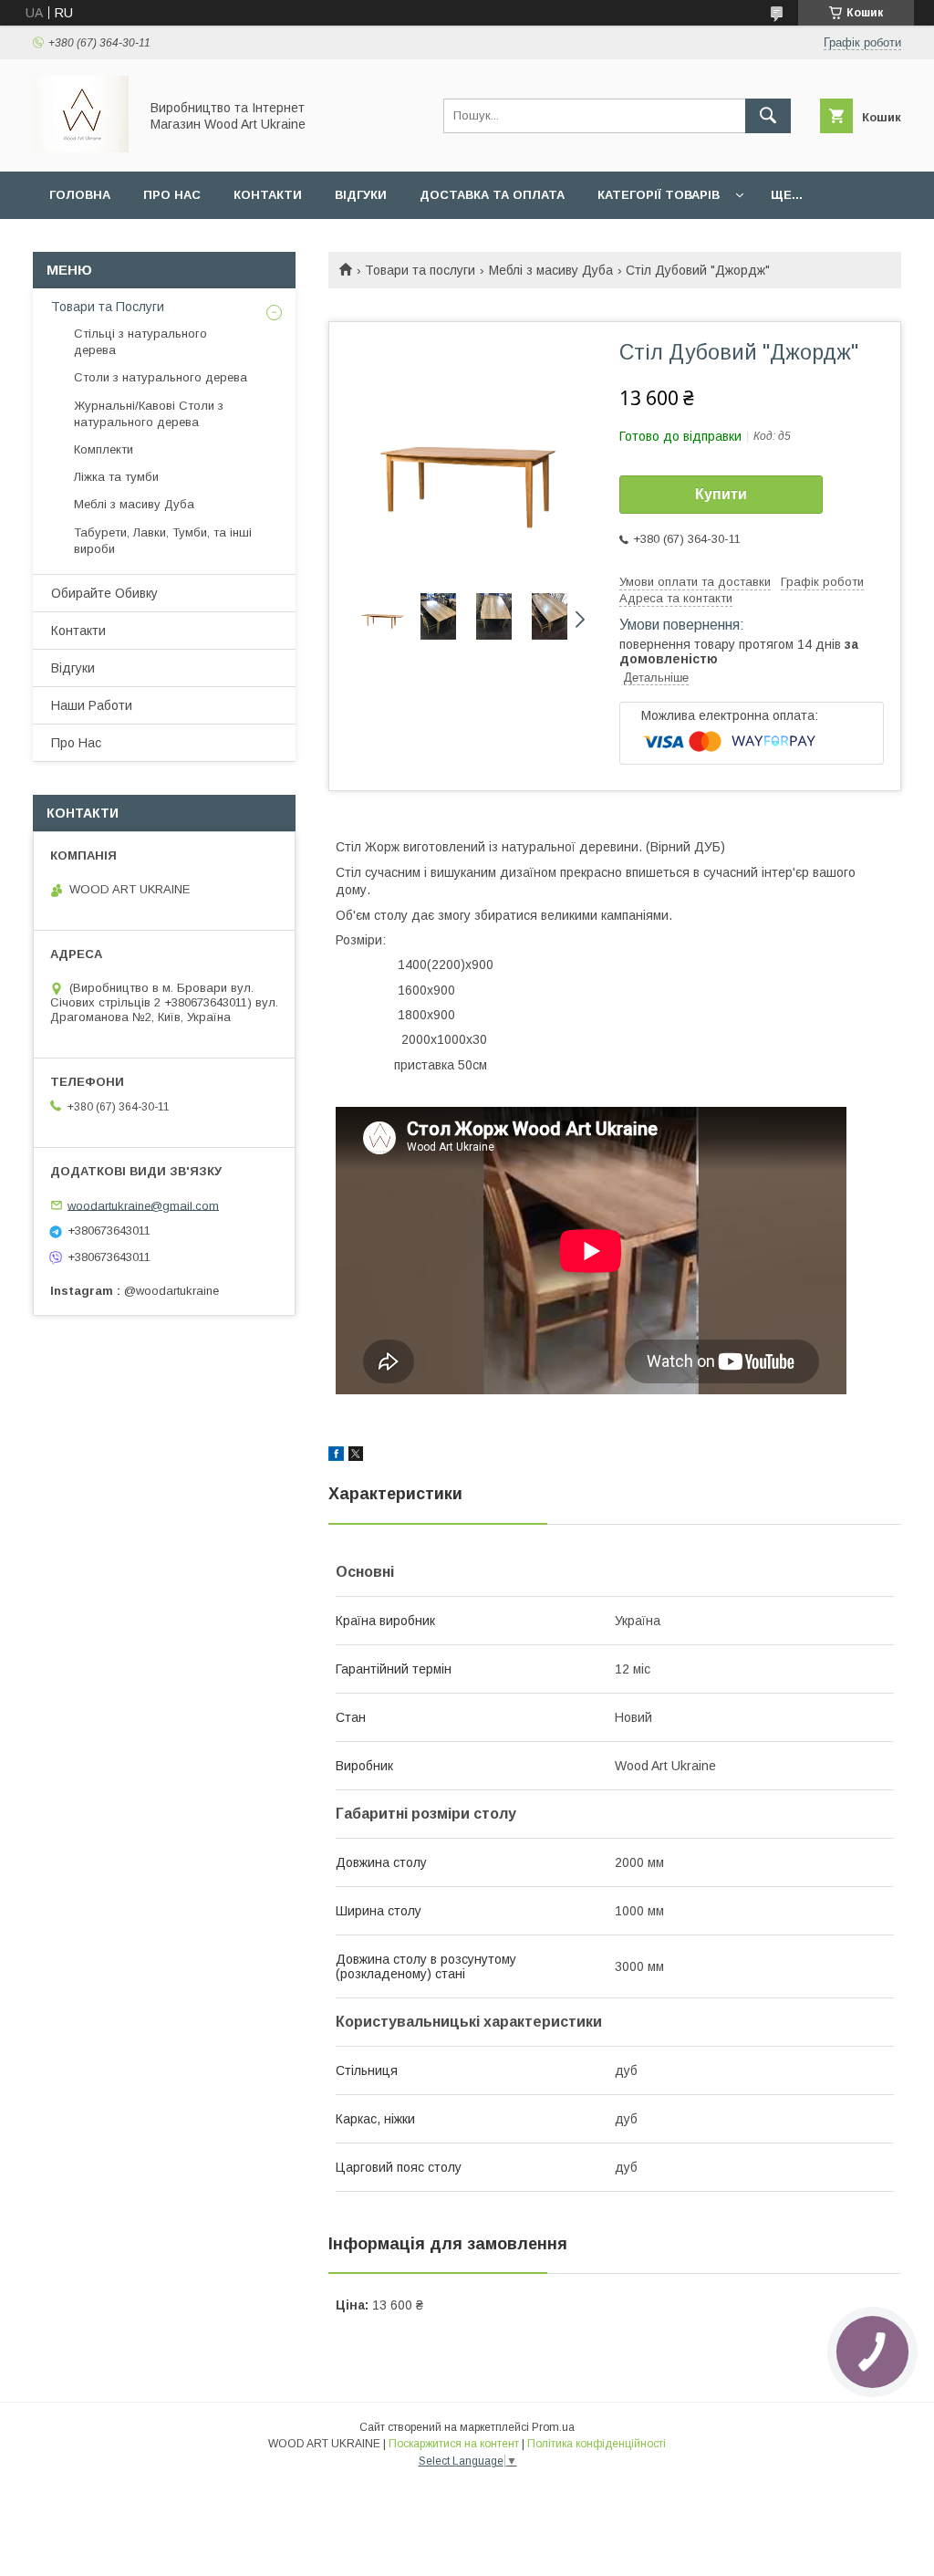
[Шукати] (768, 116)
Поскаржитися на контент (454, 2444)
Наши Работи (92, 705)
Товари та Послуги (108, 307)
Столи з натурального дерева (161, 377)
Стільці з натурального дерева (140, 342)
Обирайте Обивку (104, 593)
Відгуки (361, 195)
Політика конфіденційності (597, 2444)
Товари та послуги (420, 270)
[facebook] (336, 1456)
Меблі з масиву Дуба (551, 270)
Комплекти (104, 449)
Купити (721, 494)
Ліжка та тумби (116, 477)
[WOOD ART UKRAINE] (81, 148)
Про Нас (76, 743)
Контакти (268, 195)
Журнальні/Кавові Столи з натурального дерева (149, 414)
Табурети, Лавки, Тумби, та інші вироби (163, 541)
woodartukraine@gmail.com (143, 1205)
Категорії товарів (659, 195)
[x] (356, 1456)
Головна (80, 195)
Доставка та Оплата (492, 195)
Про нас (172, 195)
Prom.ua (553, 2427)
